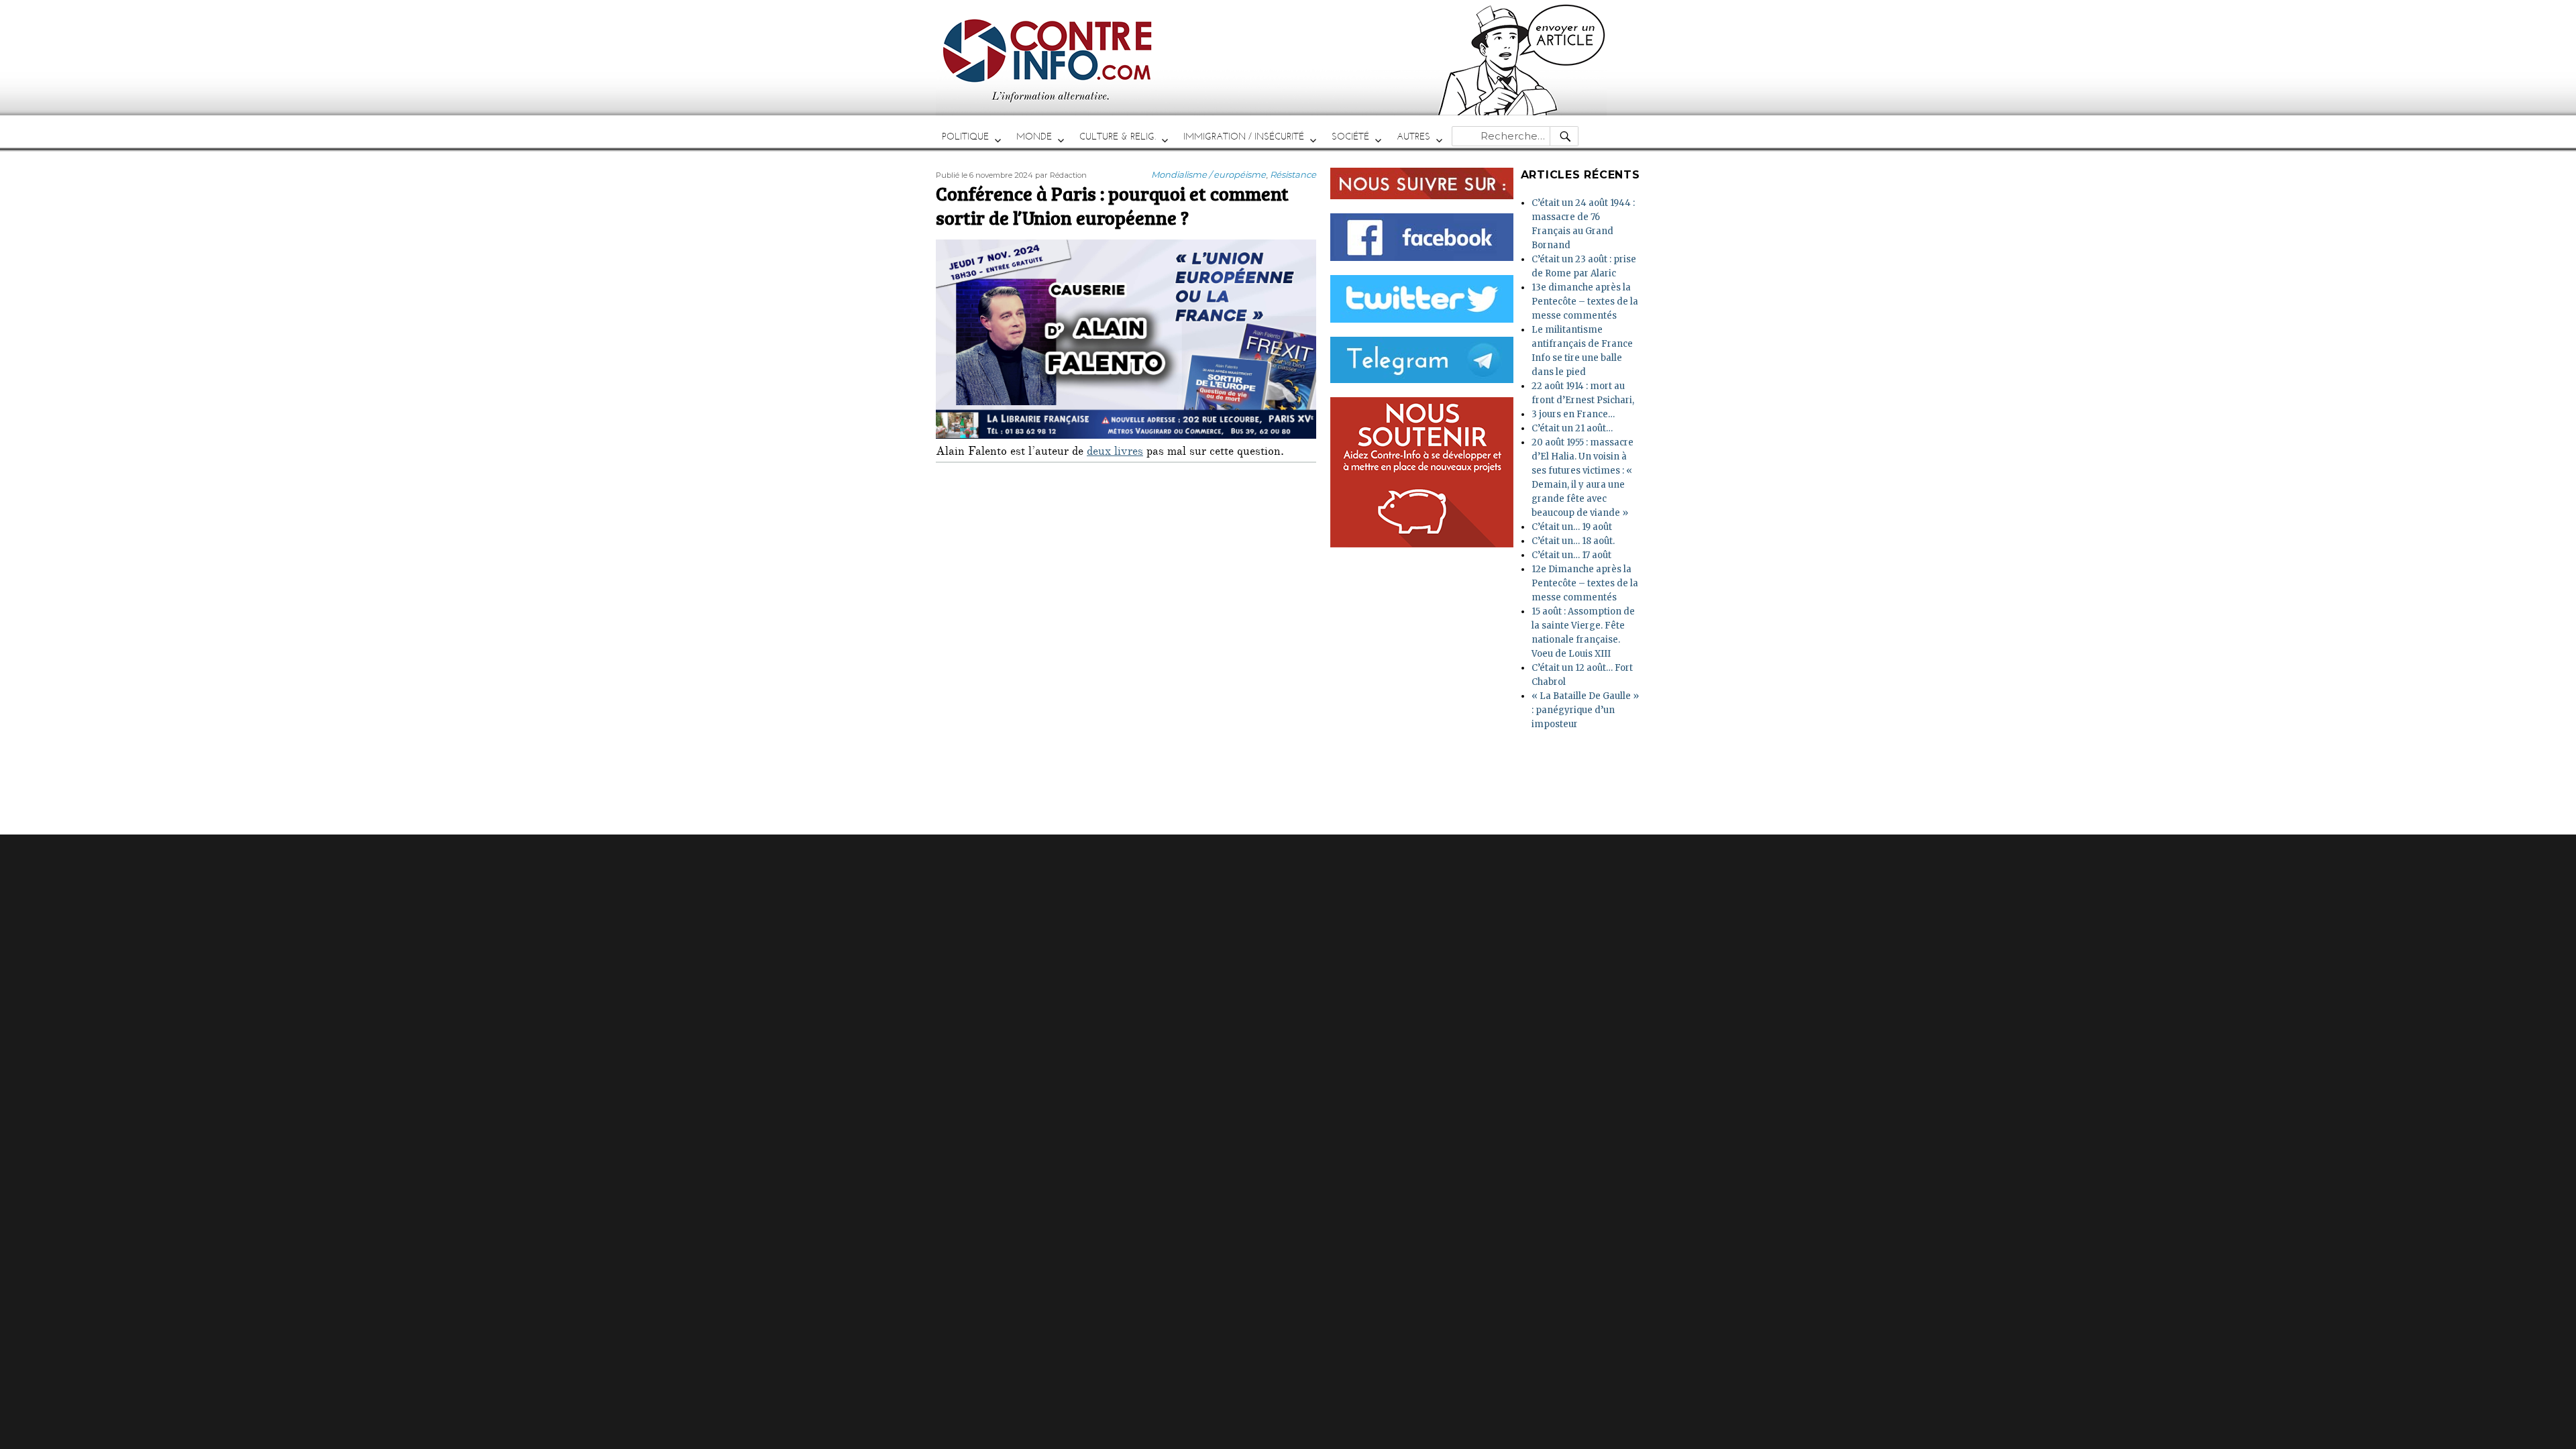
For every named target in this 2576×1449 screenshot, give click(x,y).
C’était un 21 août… (1572, 428)
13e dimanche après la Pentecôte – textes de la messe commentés (1585, 302)
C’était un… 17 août (1571, 555)
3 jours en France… (1573, 414)
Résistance (1293, 174)
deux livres (1115, 453)
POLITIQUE (965, 137)
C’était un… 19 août (1572, 527)
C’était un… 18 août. (1573, 541)
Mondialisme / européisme (1209, 174)
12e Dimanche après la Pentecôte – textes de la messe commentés (1585, 583)
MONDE (1034, 137)
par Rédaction (1061, 175)
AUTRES (1413, 137)
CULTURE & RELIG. (1118, 137)
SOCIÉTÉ (1350, 137)
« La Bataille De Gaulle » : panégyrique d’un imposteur (1585, 710)
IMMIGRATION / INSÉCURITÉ (1244, 137)
